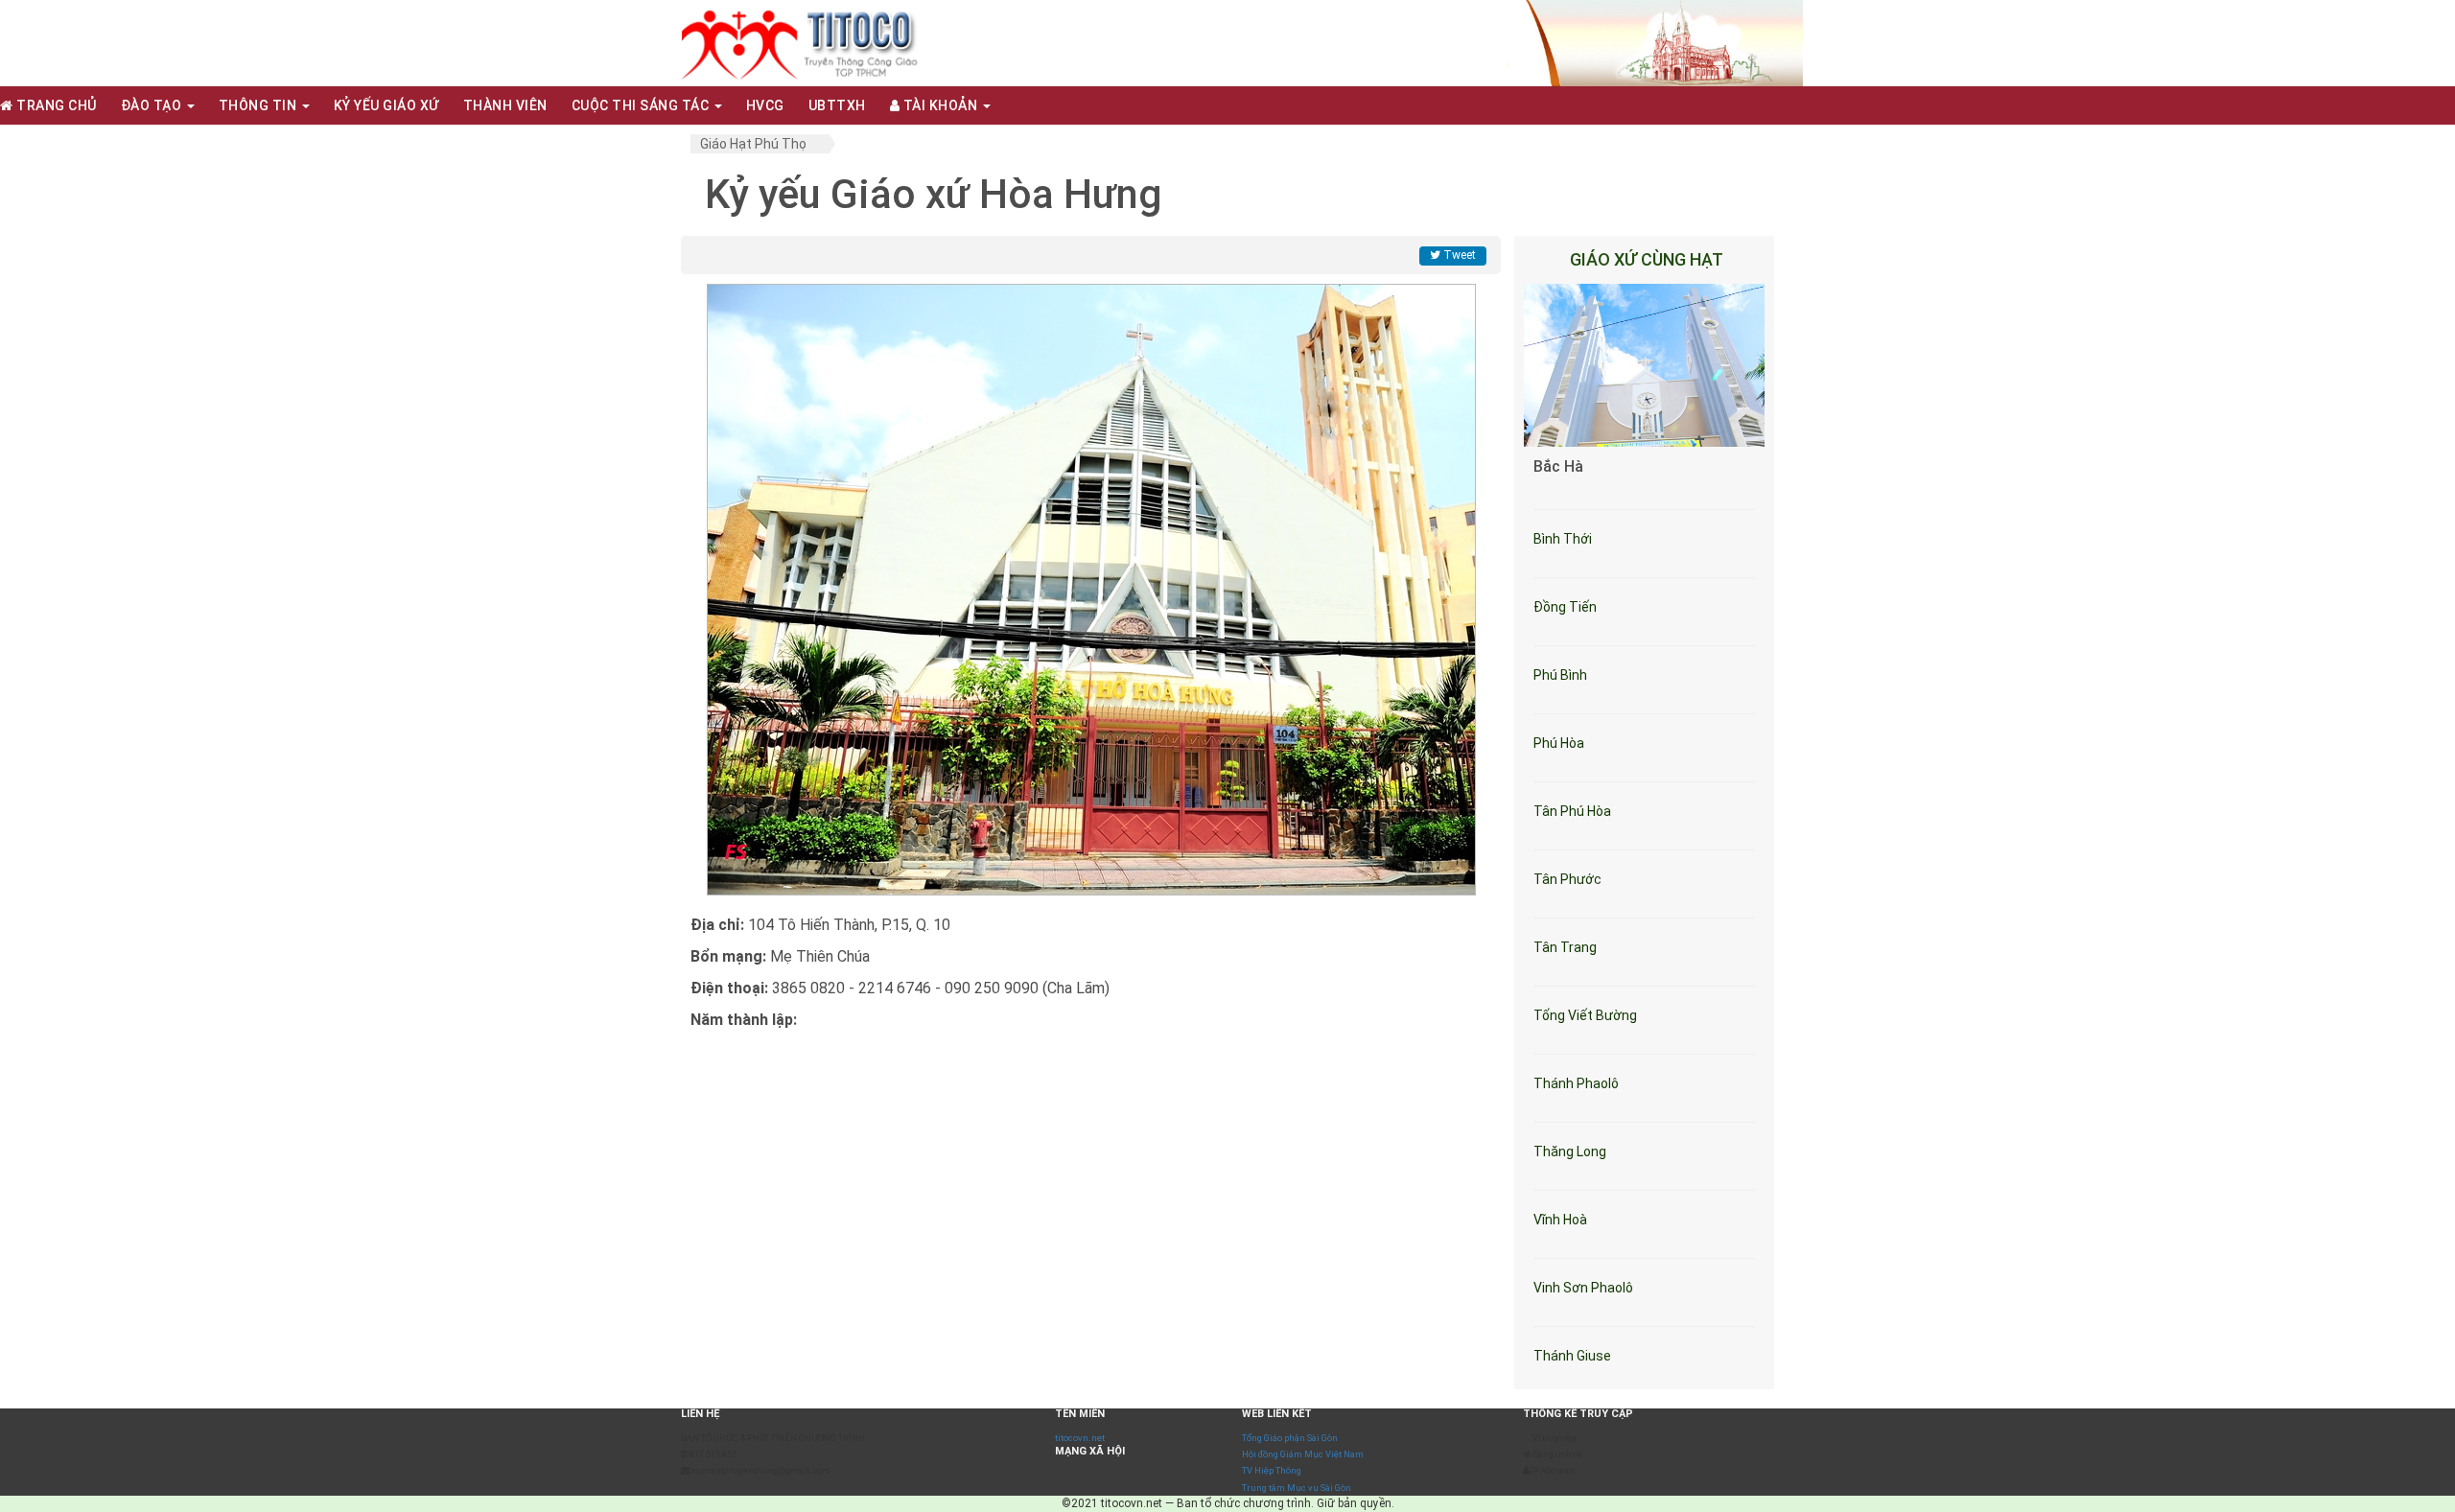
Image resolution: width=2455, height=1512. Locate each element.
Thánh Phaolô (1576, 1083)
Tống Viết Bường (1585, 1015)
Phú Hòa (1559, 743)
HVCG (765, 105)
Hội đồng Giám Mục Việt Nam (1303, 1454)
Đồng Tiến (1565, 607)
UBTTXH (837, 105)
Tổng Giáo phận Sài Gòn (1290, 1438)
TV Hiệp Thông (1272, 1470)
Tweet (1458, 255)
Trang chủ (55, 105)
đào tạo (153, 105)
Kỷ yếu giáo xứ (386, 105)
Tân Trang (1565, 947)
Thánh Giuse (1572, 1356)
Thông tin (259, 105)
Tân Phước (1567, 879)
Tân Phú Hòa (1572, 811)
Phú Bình (1560, 675)
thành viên (505, 105)
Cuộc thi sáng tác (642, 105)
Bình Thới (1563, 539)
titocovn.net (1080, 1438)
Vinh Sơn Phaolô (1583, 1288)
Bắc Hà (1558, 466)
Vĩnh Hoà (1560, 1220)
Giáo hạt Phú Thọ (753, 144)
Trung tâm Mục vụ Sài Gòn (1297, 1488)
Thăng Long (1570, 1151)
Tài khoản (940, 105)
